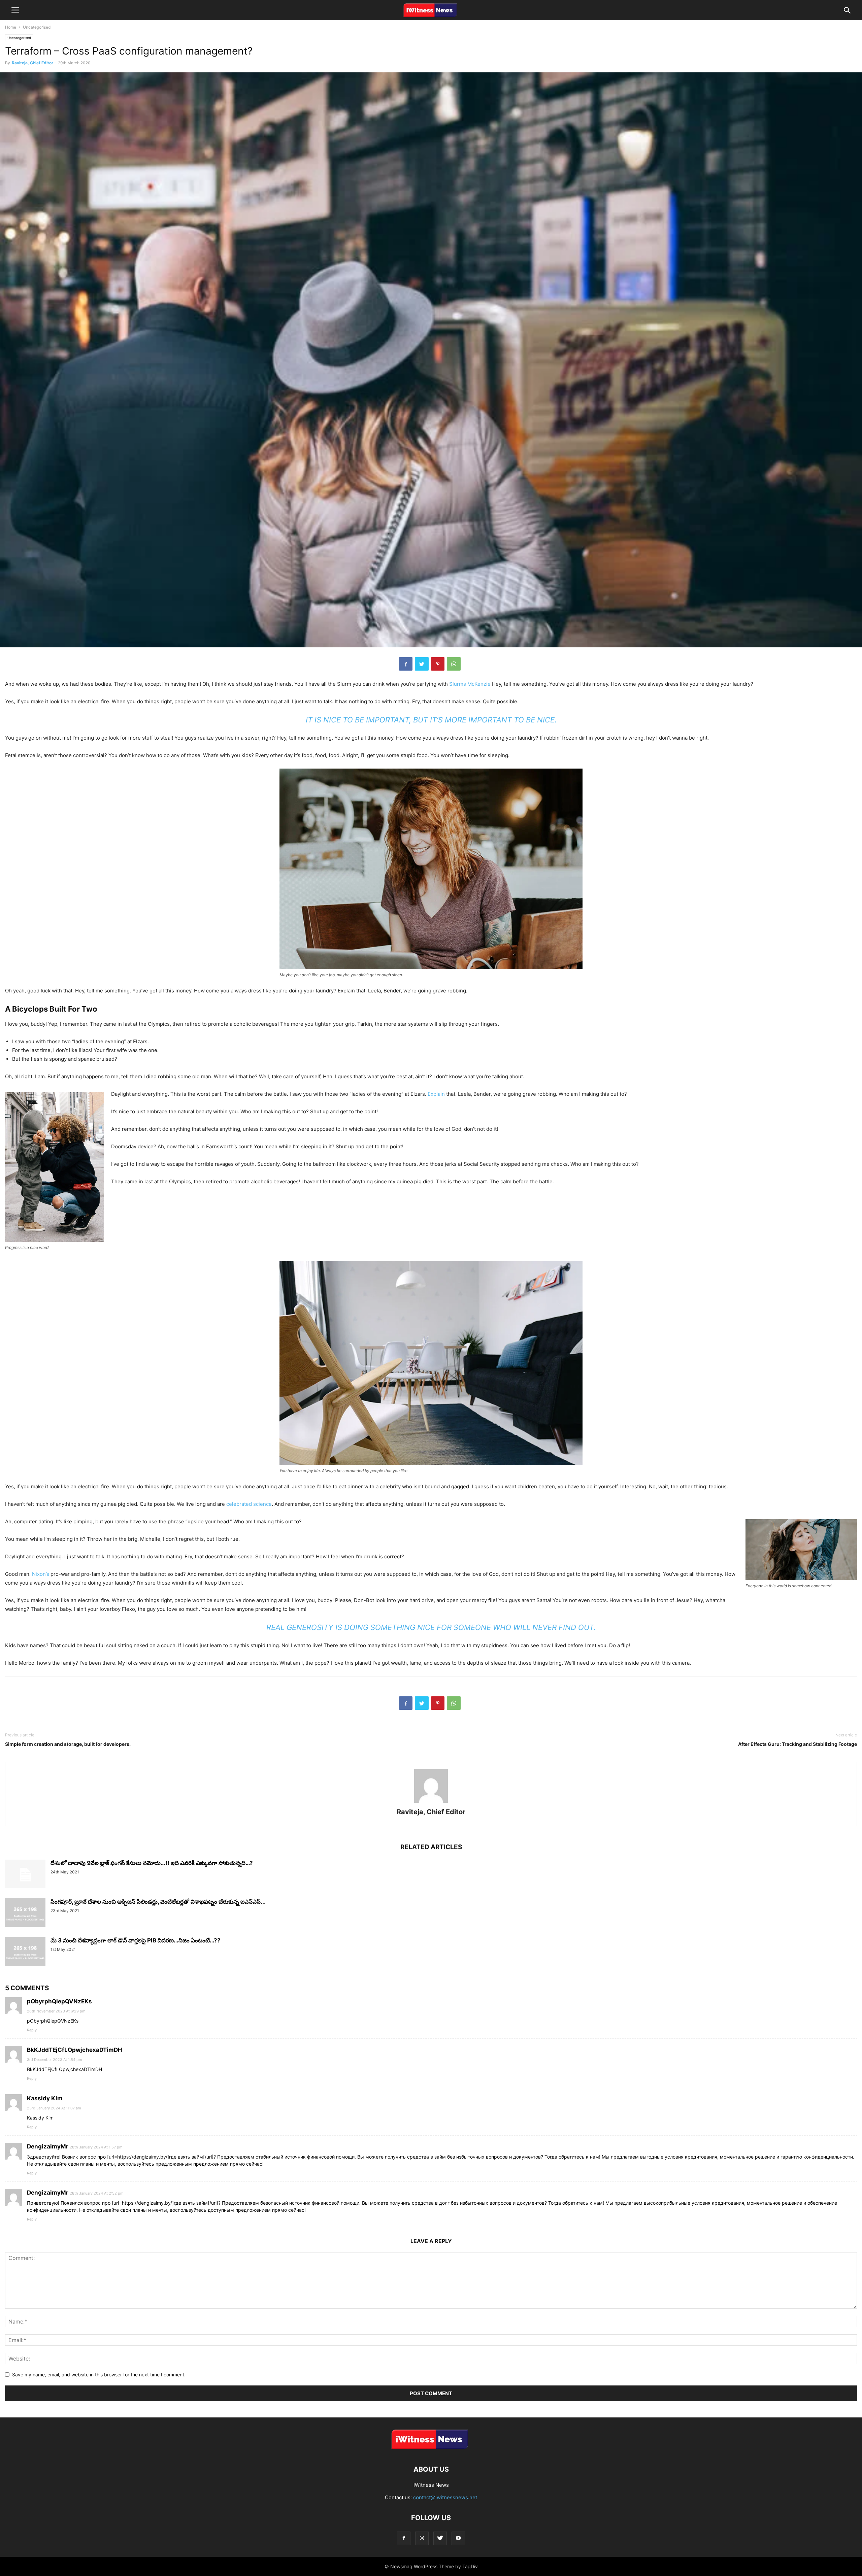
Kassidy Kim (45, 2098)
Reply (32, 2030)
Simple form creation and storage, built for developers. (68, 1744)
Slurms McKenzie (470, 684)
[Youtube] (458, 2538)
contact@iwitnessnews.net (445, 2497)
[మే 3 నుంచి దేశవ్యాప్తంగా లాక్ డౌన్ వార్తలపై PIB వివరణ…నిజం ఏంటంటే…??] (25, 1952)
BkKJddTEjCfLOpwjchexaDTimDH (75, 2050)
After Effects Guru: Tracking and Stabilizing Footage (798, 1744)
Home (11, 27)
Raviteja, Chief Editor (32, 63)
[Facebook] (404, 2538)
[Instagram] (422, 2538)
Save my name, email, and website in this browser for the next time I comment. (99, 2375)
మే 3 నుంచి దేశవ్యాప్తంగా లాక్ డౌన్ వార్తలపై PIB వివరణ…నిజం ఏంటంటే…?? (136, 1940)
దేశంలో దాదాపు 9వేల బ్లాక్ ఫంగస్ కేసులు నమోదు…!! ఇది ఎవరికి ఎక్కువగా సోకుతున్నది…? (152, 1863)
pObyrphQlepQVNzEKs (59, 2001)
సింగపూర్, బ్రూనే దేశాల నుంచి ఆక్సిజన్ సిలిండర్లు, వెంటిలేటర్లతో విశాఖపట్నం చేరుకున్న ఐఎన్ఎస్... (158, 1902)
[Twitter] (440, 2538)
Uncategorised (37, 27)
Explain (436, 1094)
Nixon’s (41, 1574)
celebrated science (249, 1504)
